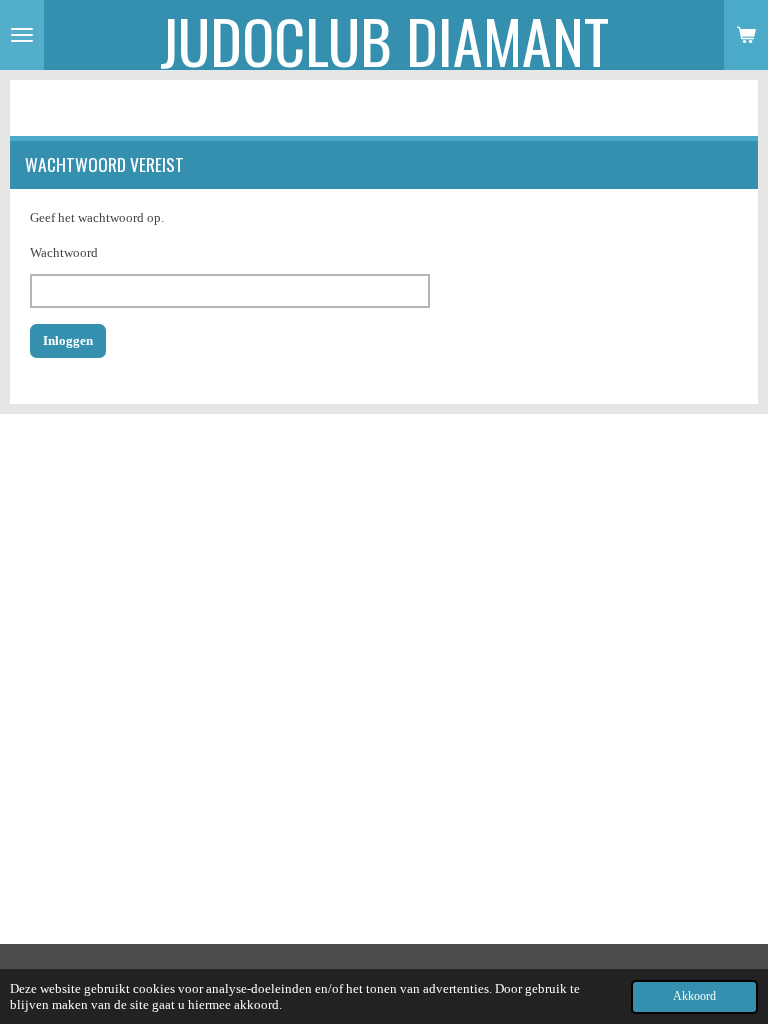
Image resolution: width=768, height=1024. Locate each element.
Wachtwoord (64, 252)
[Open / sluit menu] (22, 35)
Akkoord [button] (694, 996)
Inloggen (68, 340)
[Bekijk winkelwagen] (746, 35)
